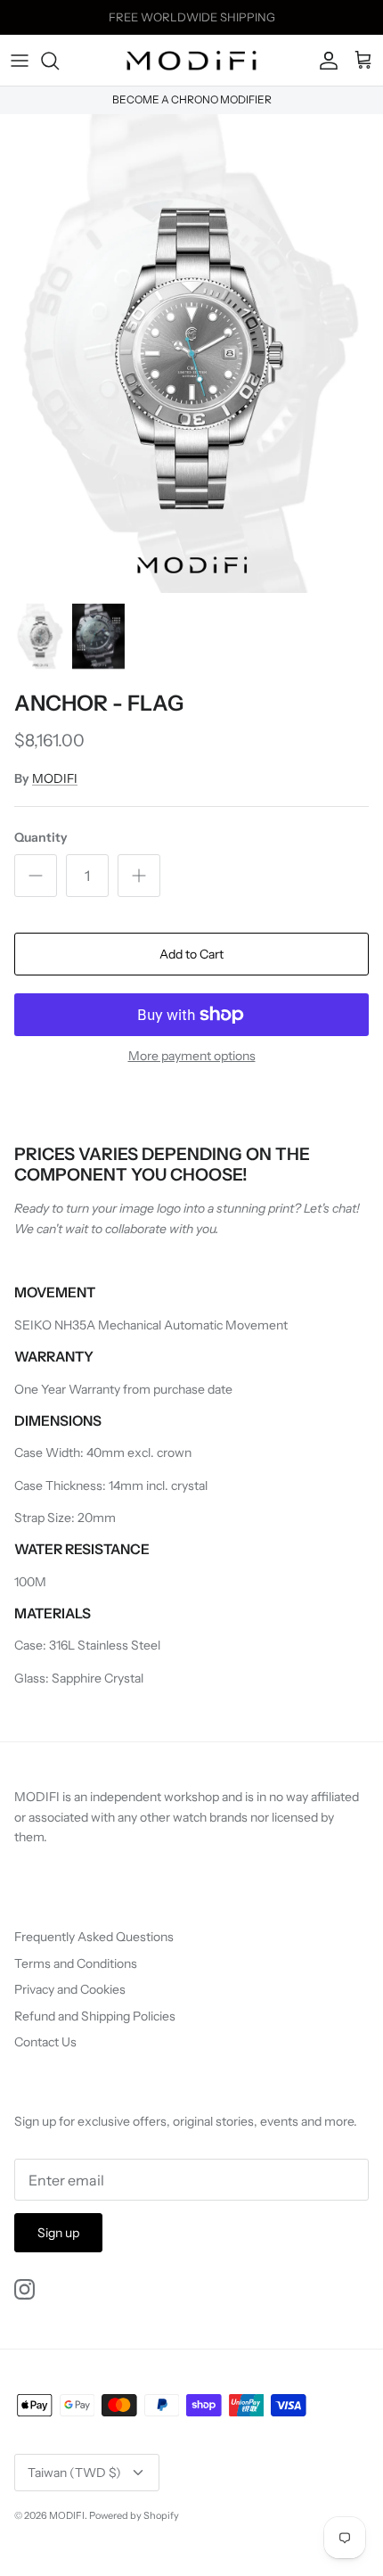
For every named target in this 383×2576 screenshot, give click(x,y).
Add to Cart (191, 954)
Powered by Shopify (134, 2515)
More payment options (192, 1056)
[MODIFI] (191, 61)
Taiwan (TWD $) (74, 2473)
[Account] (324, 61)
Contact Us (45, 2042)
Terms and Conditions (76, 1963)
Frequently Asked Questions (94, 1937)
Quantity (41, 837)
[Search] (59, 61)
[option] (191, 354)
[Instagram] (24, 2289)
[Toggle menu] (20, 61)
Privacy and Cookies (70, 1989)
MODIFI (55, 778)
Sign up (58, 2233)
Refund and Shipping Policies (95, 2016)
